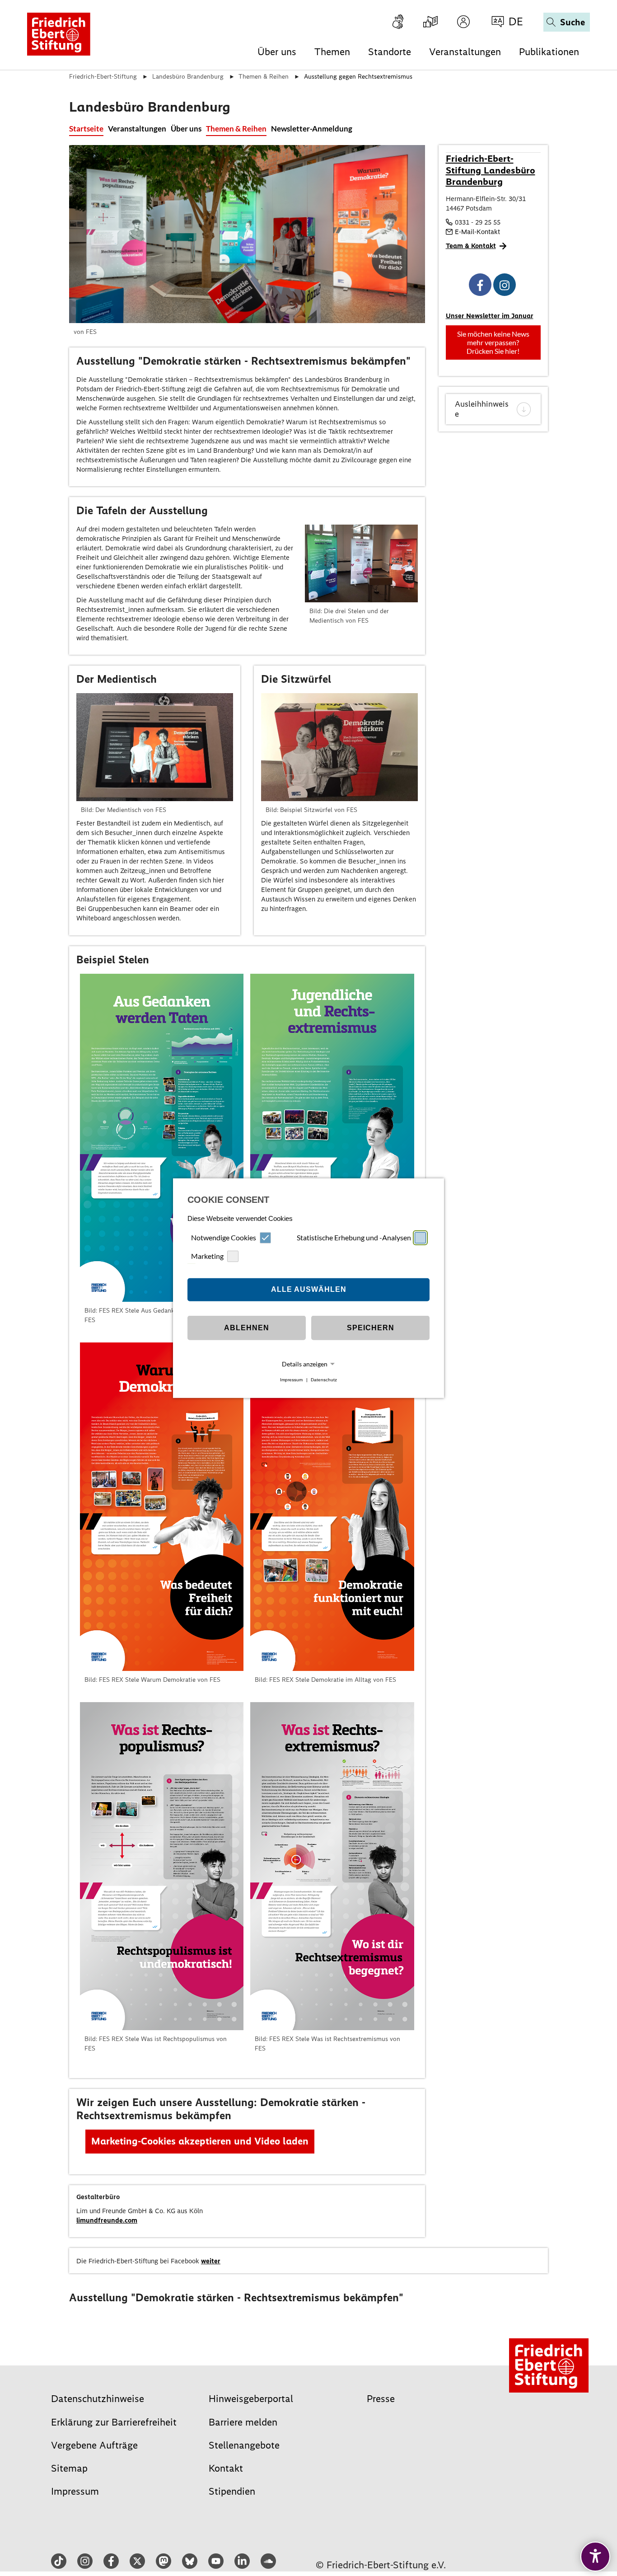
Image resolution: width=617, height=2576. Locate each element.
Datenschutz (324, 1380)
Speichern (371, 1328)
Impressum (291, 1380)
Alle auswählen (309, 1289)
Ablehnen (247, 1328)
